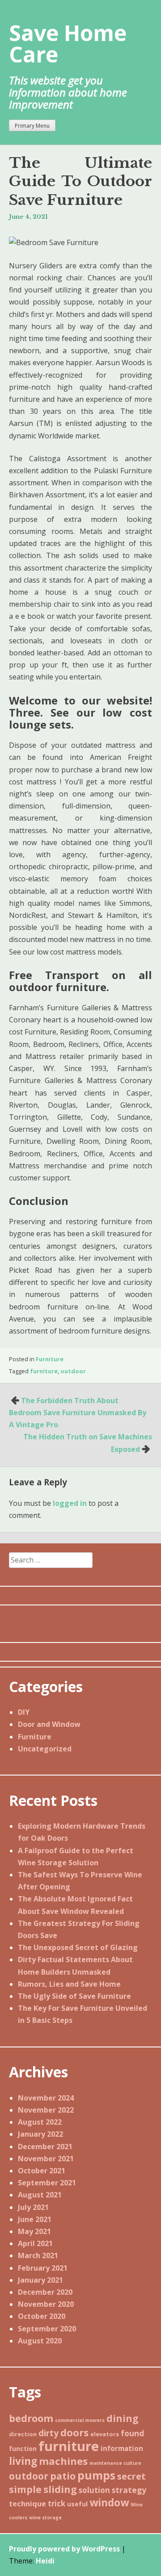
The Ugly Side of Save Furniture (74, 1996)
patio (63, 2476)
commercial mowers (80, 2420)
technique (28, 2504)
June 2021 (35, 2219)
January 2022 (40, 2134)
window (109, 2503)
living (23, 2461)
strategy (129, 2490)
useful (77, 2504)
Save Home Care (68, 44)
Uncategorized (45, 1749)
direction (23, 2434)
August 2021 (40, 2195)
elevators (105, 2434)
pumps (96, 2475)
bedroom (31, 2418)
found (132, 2433)
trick (57, 2503)
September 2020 (47, 2329)
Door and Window (49, 1724)
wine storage (45, 2518)
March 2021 (38, 2255)
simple (25, 2489)
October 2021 (42, 2171)
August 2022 (40, 2122)
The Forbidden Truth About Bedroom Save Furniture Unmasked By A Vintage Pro (78, 1413)
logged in (70, 1503)
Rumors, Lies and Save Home (69, 1984)
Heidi (45, 2561)
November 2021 (46, 2159)
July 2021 (33, 2207)
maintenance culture (115, 2463)
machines (63, 2461)
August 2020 (40, 2341)
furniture (44, 1371)
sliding (60, 2489)
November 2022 (46, 2110)
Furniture (50, 1359)
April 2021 (35, 2243)
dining (123, 2418)
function (23, 2449)
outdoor (73, 1371)
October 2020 (42, 2316)
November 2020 (46, 2304)
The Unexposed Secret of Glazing (78, 1947)
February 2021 (43, 2268)
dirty (49, 2433)
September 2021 (47, 2183)
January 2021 (40, 2280)
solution (94, 2490)
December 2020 (45, 2292)
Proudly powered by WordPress (64, 2549)
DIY (24, 1712)
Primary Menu (32, 126)
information (122, 2448)
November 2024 (46, 2098)
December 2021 (45, 2147)
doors (74, 2432)
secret (131, 2476)
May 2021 (34, 2231)
